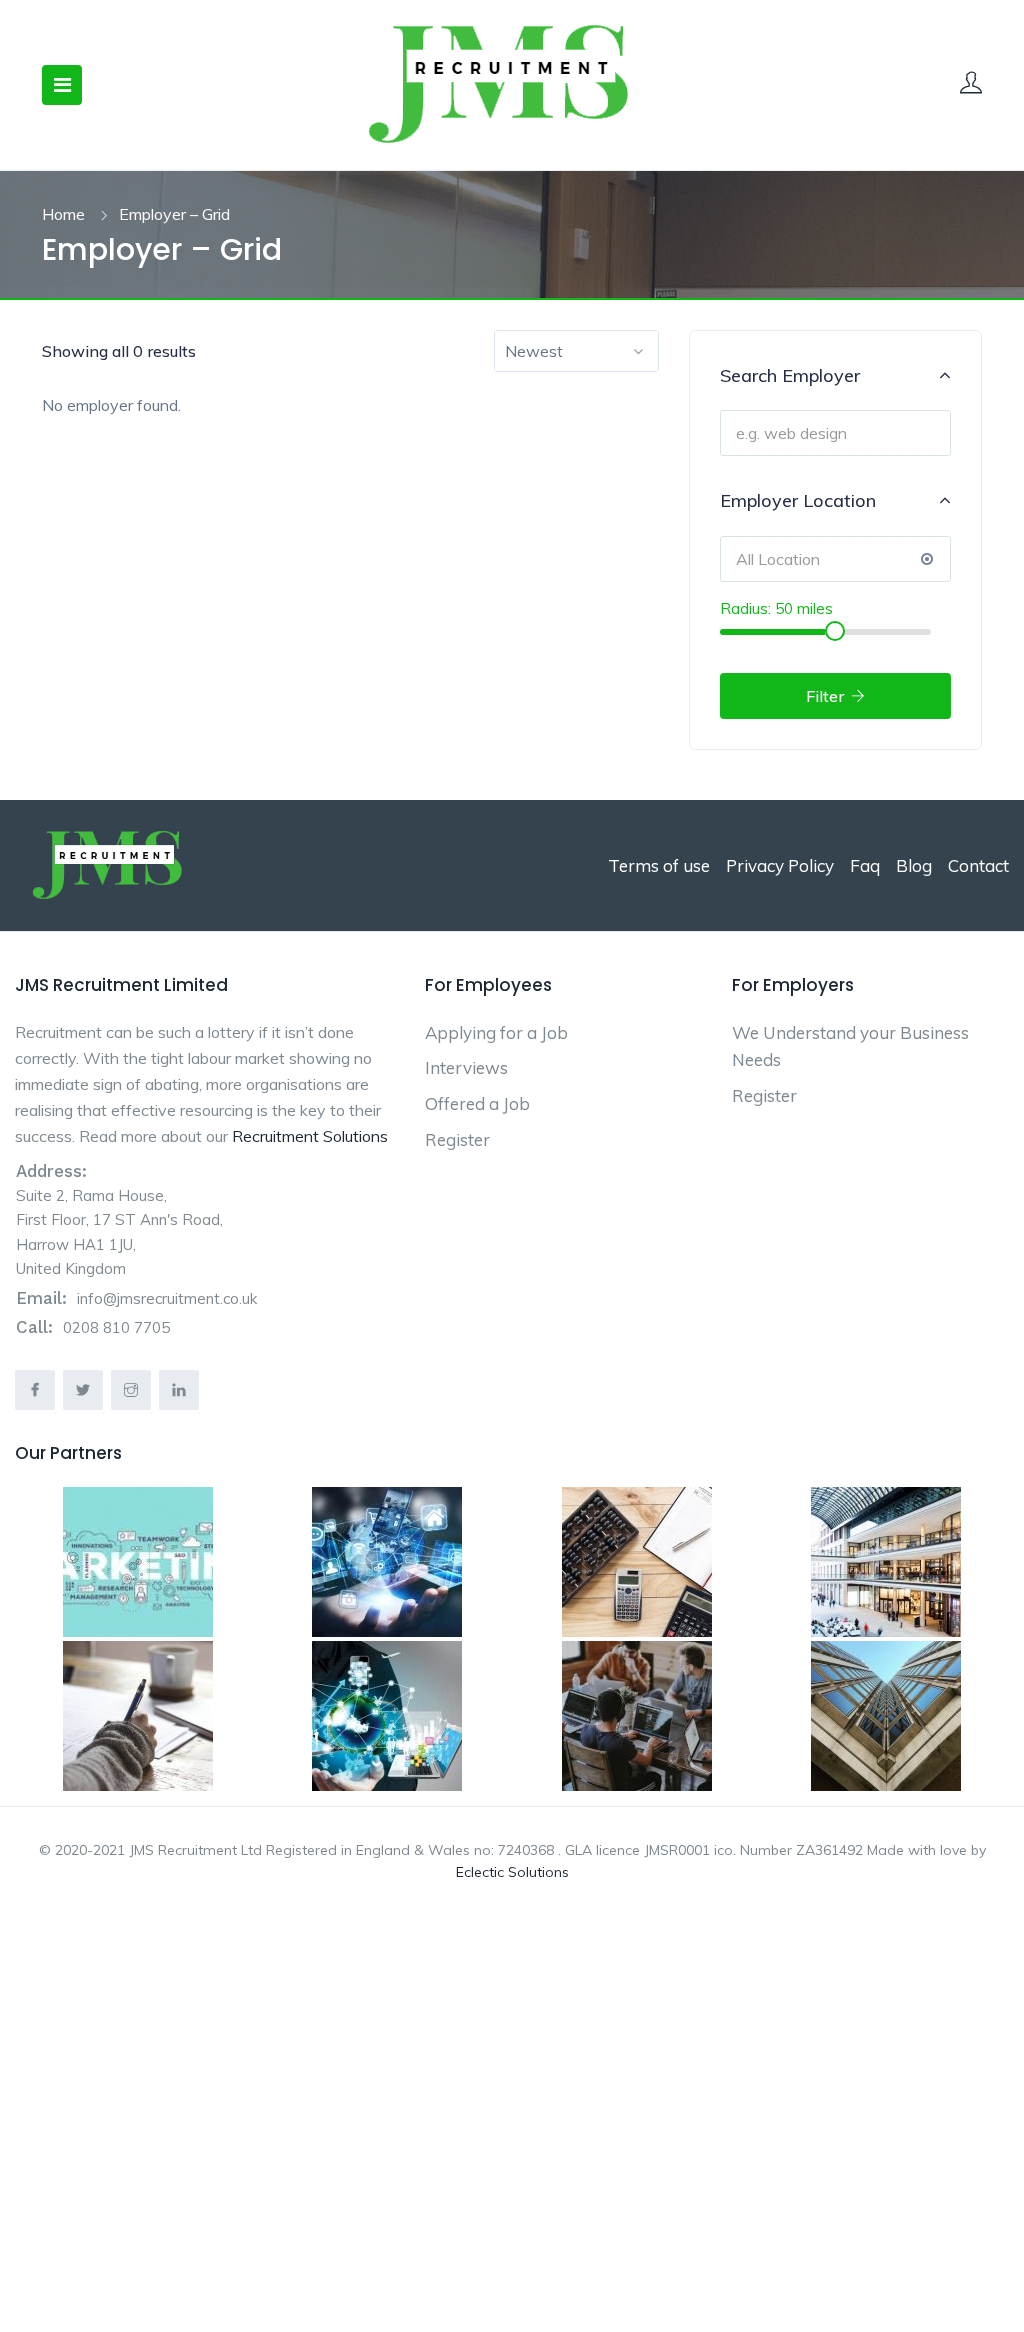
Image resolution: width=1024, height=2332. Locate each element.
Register (457, 1139)
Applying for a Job (496, 1032)
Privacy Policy (780, 865)
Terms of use (659, 865)
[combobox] (576, 351)
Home (63, 214)
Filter (827, 696)
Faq (865, 865)
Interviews (466, 1067)
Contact (978, 865)
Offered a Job (477, 1103)
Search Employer (790, 375)
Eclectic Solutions (512, 1872)
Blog (914, 865)
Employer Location (798, 500)
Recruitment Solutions (310, 1136)
